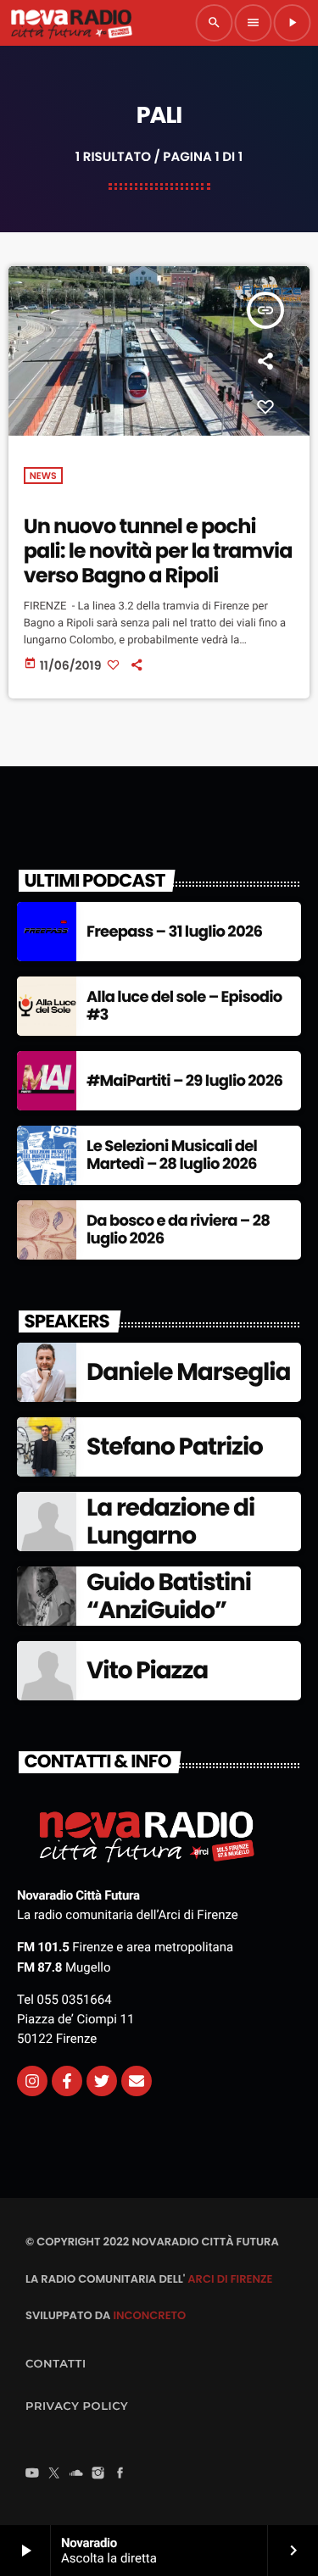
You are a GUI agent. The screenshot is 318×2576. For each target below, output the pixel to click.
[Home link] (71, 23)
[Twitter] (102, 2081)
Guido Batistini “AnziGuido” (169, 1597)
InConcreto (149, 2315)
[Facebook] (120, 2474)
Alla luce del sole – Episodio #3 (184, 1007)
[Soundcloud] (76, 2474)
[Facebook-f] (67, 2081)
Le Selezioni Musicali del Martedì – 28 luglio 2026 (172, 1156)
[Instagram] (32, 2081)
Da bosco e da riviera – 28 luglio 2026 (178, 1230)
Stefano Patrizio (175, 1447)
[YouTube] (32, 2474)
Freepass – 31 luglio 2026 (174, 932)
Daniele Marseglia (188, 1372)
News (43, 476)
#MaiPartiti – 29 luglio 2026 (184, 1081)
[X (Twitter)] (54, 2474)
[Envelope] (137, 2081)
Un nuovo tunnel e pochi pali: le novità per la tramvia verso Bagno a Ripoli (158, 551)
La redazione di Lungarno (170, 1522)
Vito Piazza (147, 1670)
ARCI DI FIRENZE (230, 2279)
